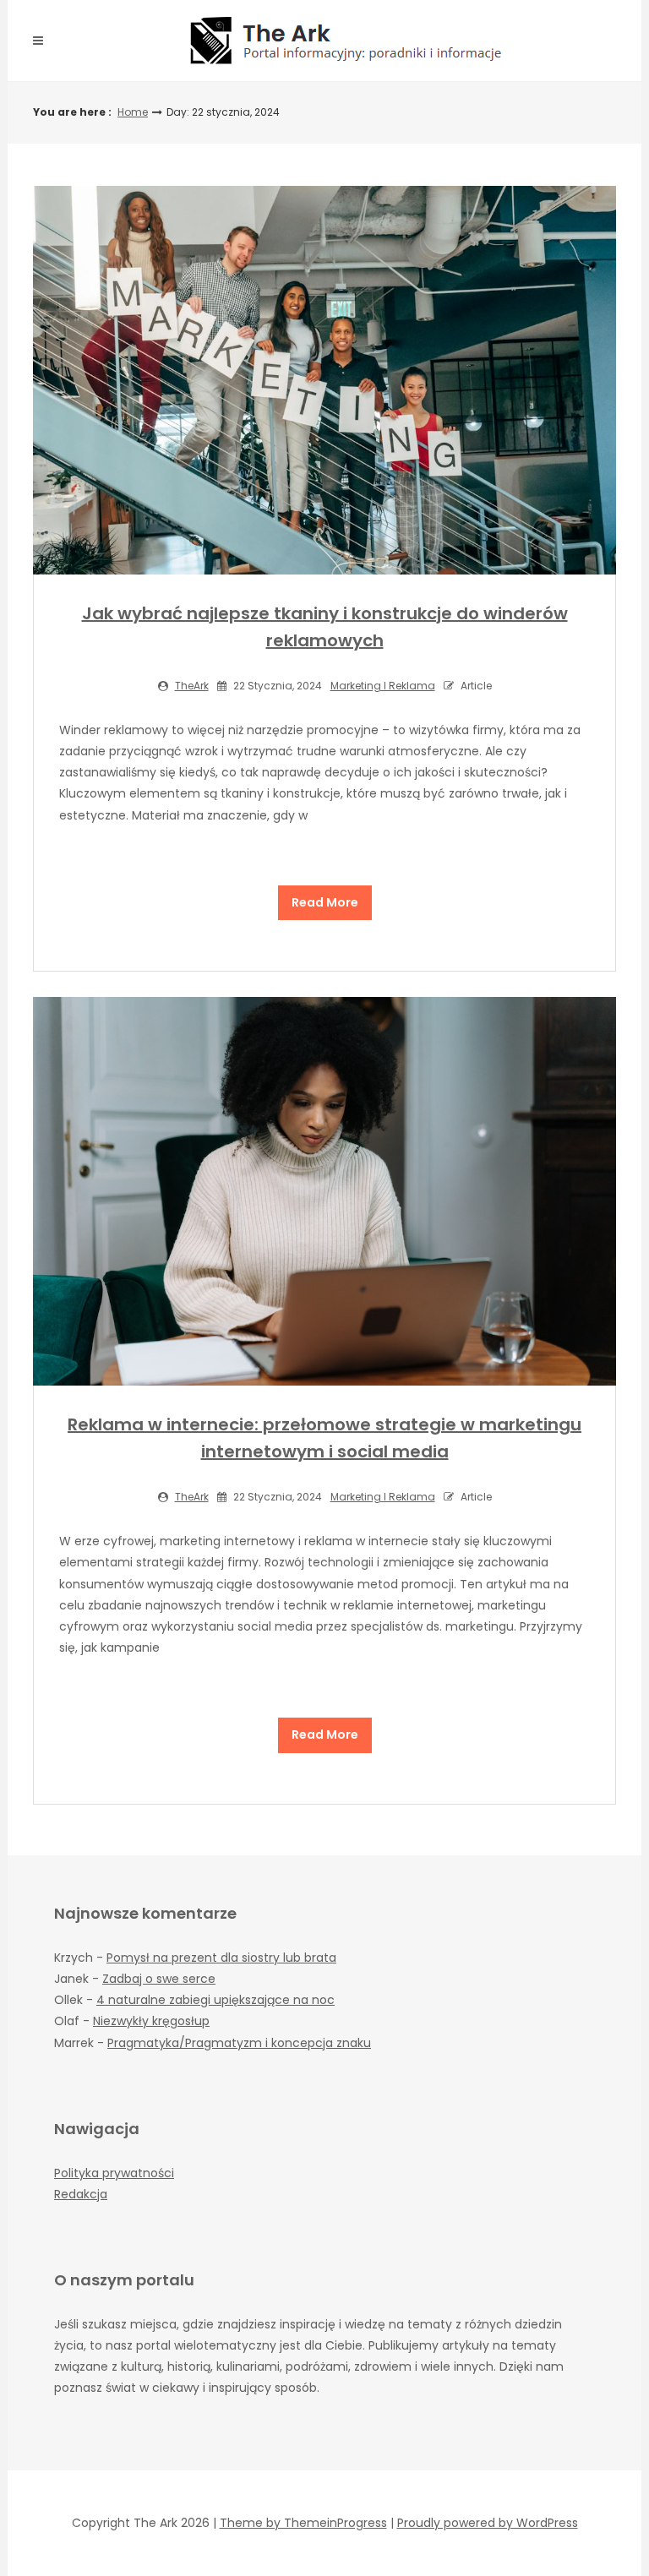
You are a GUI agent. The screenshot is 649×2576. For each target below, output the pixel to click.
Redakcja (81, 2194)
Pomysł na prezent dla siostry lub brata (221, 1958)
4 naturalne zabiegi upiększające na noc (215, 2000)
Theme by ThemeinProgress (303, 2523)
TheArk (192, 686)
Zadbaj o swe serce (159, 1979)
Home (133, 112)
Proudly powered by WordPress (488, 2523)
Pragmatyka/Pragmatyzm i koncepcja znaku (239, 2043)
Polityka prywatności (114, 2173)
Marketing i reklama (383, 686)
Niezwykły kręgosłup (151, 2021)
